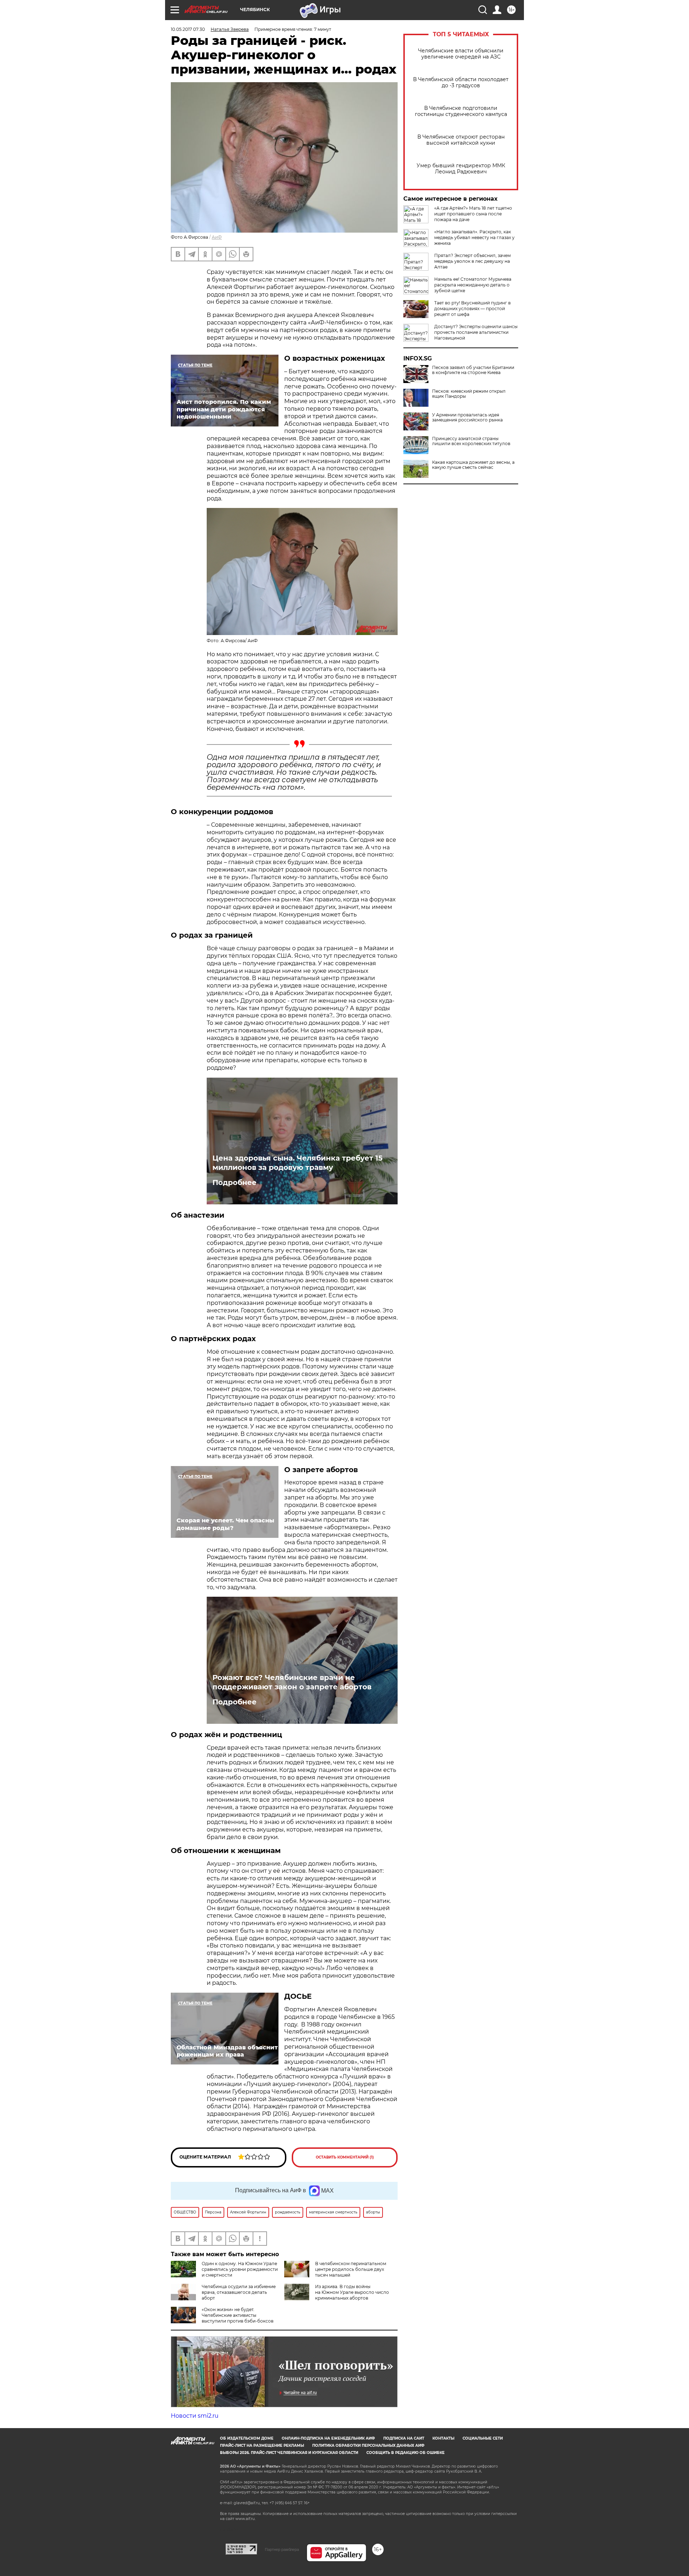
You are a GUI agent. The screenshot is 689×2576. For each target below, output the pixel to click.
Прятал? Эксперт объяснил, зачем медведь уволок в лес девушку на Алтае (472, 261)
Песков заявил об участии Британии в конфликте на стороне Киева (473, 370)
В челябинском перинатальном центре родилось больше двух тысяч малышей (351, 2269)
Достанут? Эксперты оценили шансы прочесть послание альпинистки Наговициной (476, 332)
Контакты (443, 2438)
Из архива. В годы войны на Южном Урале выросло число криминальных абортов (352, 2292)
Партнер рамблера (282, 2549)
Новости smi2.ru (195, 2416)
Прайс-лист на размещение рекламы (262, 2446)
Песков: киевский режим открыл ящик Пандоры (469, 394)
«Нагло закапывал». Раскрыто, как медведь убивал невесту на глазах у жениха (474, 237)
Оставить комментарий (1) (345, 2157)
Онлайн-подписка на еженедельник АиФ (328, 2438)
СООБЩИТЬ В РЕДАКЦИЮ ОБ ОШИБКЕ (406, 2453)
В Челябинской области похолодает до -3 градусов (461, 83)
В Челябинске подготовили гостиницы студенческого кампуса (461, 111)
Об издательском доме (247, 2438)
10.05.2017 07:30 (188, 29)
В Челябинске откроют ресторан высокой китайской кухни (461, 140)
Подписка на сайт (404, 2438)
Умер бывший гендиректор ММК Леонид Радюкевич (461, 169)
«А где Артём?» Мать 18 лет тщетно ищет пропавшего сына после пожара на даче (473, 214)
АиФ (217, 237)
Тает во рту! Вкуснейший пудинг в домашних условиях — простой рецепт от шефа (472, 309)
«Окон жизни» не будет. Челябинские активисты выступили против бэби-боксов (238, 2315)
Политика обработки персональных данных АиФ (368, 2446)
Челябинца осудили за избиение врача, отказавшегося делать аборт (239, 2292)
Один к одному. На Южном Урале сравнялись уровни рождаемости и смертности (240, 2269)
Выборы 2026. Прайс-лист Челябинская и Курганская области (289, 2453)
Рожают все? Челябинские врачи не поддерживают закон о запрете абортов (292, 1682)
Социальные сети (483, 2438)
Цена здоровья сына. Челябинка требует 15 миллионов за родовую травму (297, 1163)
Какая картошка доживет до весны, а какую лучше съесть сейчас (473, 465)
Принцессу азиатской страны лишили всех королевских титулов (471, 441)
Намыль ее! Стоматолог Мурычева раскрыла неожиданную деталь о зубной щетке (473, 285)
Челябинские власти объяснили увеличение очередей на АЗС (461, 54)
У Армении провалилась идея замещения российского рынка (467, 417)
